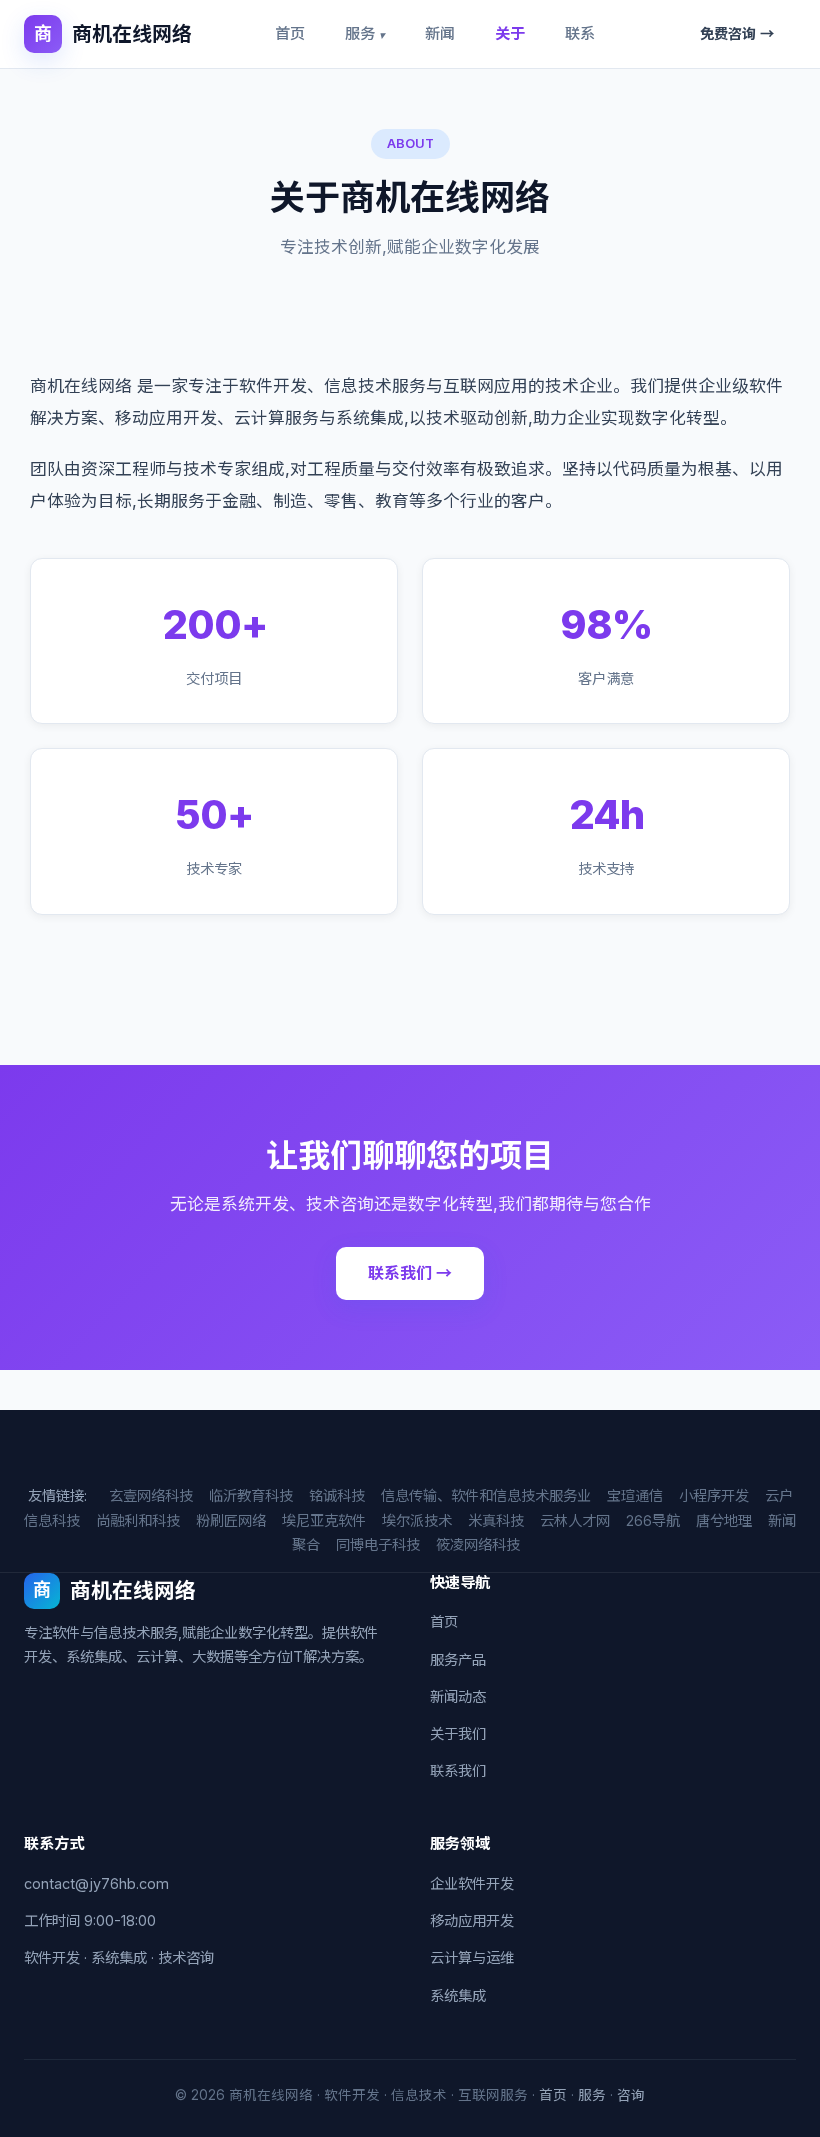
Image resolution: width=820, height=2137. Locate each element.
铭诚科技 (337, 1495)
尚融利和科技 (138, 1520)
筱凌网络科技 (478, 1544)
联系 (580, 33)
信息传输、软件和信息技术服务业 (486, 1495)
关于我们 (458, 1733)
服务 (365, 33)
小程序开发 (714, 1495)
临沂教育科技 (251, 1495)
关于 (510, 33)
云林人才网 (575, 1520)
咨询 (631, 2095)
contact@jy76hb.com (96, 1883)
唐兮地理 (724, 1520)
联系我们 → (410, 1273)
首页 (290, 33)
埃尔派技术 (417, 1520)
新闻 (440, 33)
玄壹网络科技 (151, 1495)
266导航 (653, 1520)
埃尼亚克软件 (324, 1520)
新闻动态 (458, 1696)
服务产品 (458, 1659)
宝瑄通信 (635, 1495)
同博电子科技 (378, 1544)
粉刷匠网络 (231, 1520)
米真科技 (496, 1520)
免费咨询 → (737, 33)
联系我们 (458, 1770)
